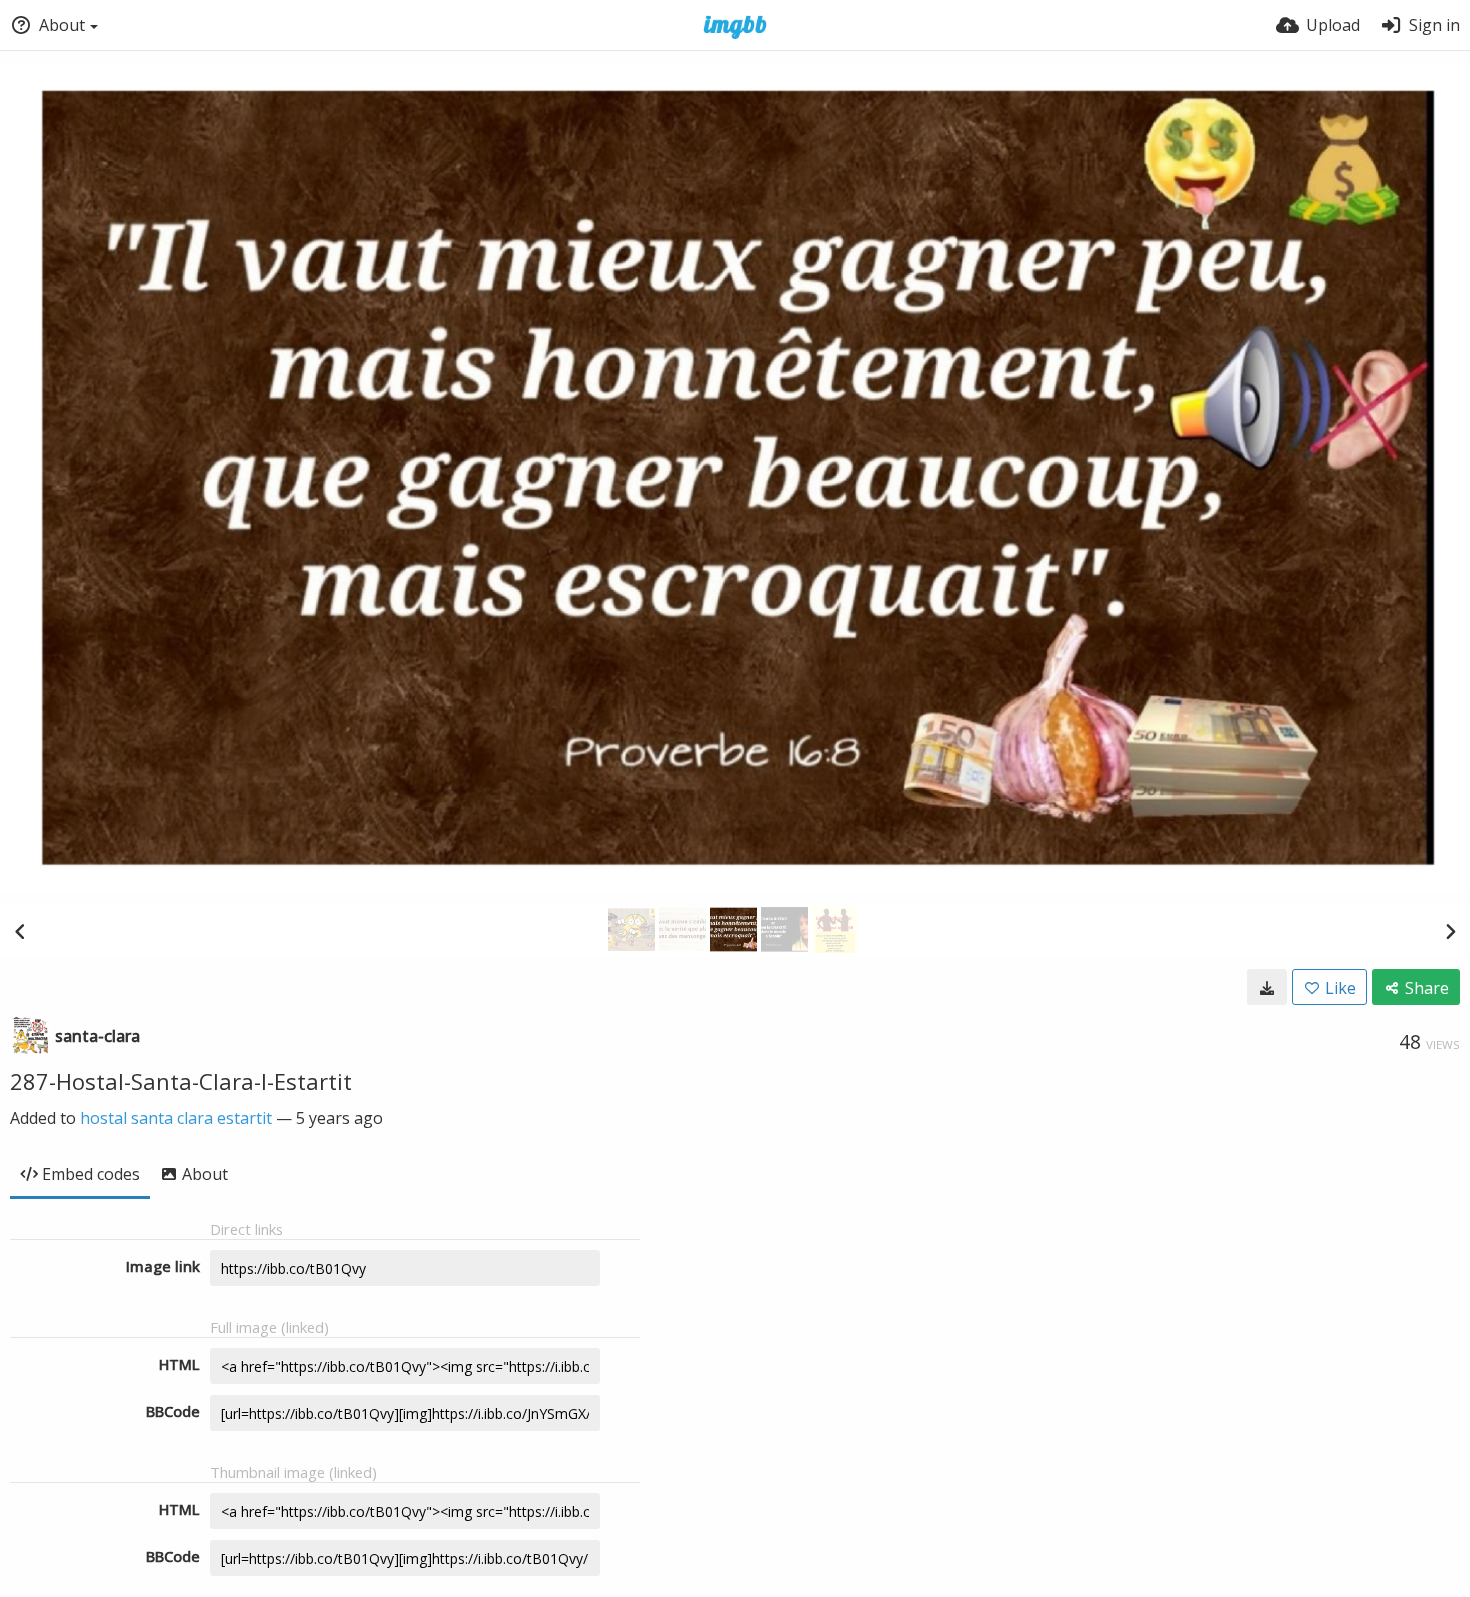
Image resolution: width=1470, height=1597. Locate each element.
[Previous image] (20, 931)
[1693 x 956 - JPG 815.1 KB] (1267, 987)
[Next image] (1450, 931)
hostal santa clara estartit (176, 1118)
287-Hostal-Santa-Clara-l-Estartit (181, 1081)
